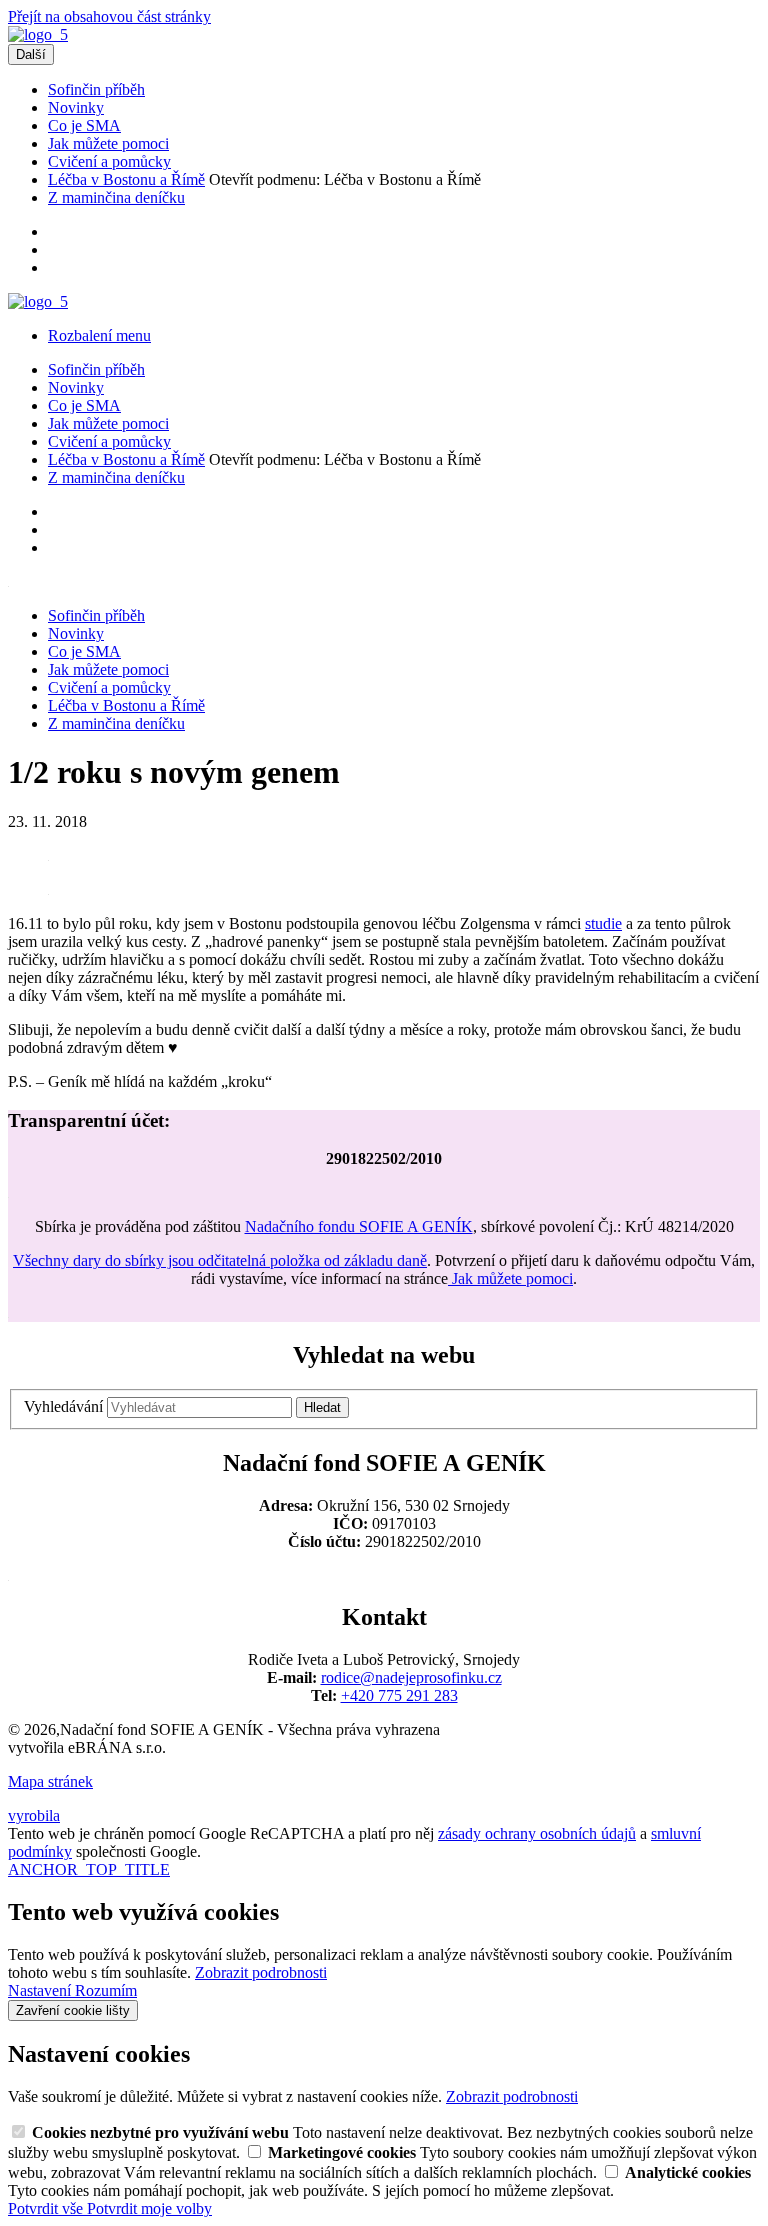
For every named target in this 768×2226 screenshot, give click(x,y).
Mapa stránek (50, 1781)
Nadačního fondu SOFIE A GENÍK (359, 1226)
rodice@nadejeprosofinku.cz (411, 1677)
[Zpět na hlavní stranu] (38, 34)
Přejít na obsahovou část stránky (109, 16)
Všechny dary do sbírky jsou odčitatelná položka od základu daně (220, 1260)
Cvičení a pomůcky (109, 161)
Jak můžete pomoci (108, 143)
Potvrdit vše (47, 2208)
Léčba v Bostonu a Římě (126, 179)
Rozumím (106, 1990)
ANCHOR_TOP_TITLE (89, 1869)
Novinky (76, 107)
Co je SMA (84, 125)
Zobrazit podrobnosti (261, 1972)
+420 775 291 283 (399, 1695)
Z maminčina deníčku (116, 197)
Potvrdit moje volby (149, 2208)
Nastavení (41, 1990)
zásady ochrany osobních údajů (537, 1833)
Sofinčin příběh (96, 89)
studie (603, 923)
